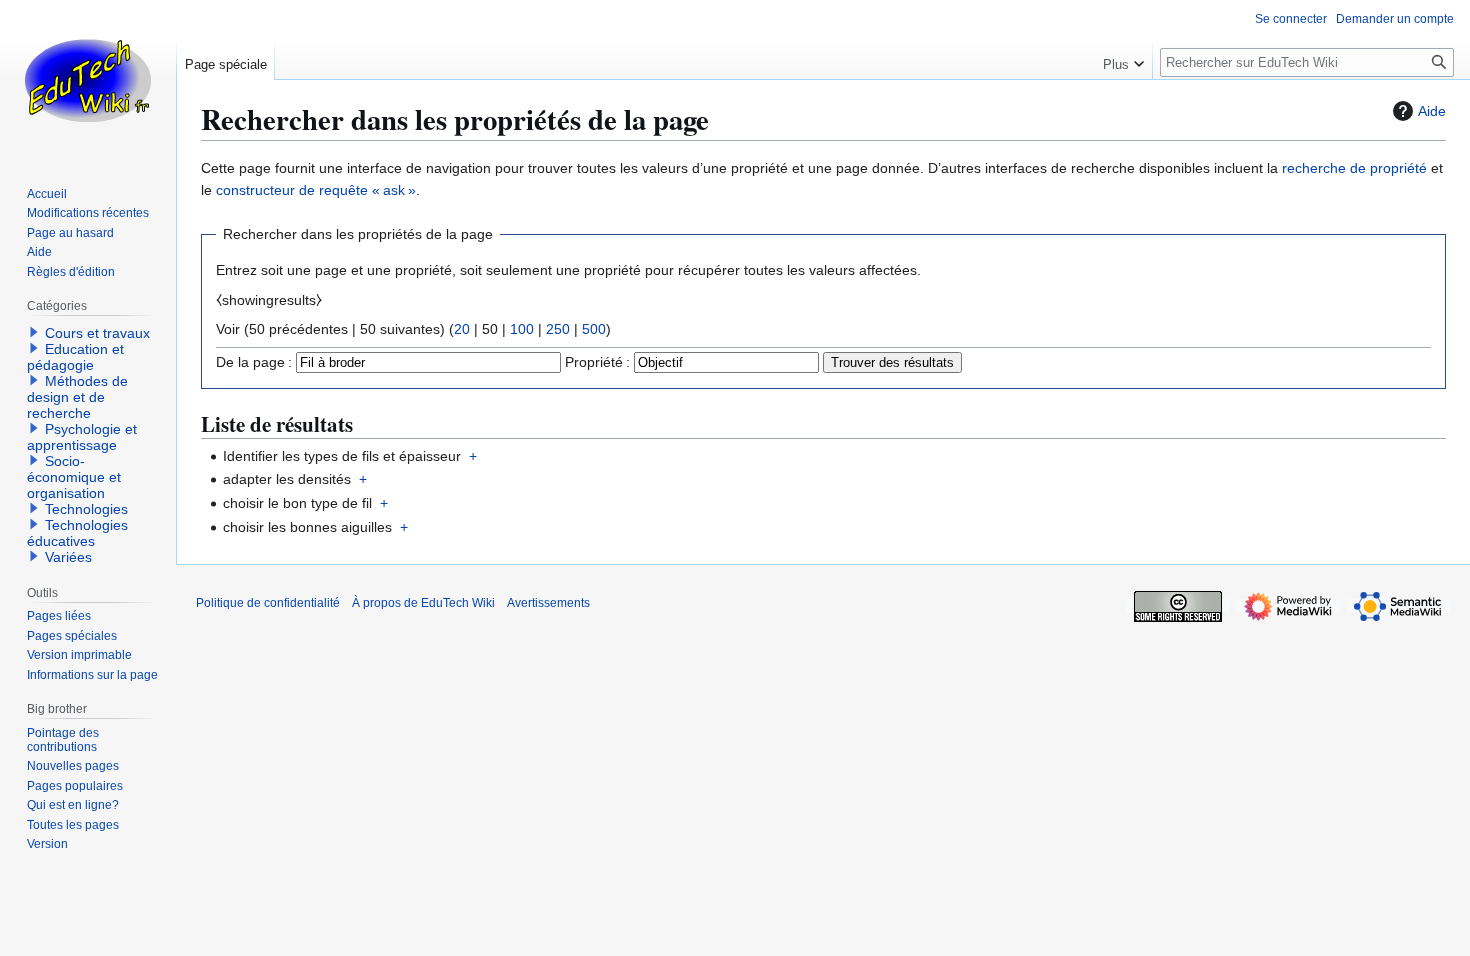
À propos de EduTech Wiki (423, 603)
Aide (1432, 111)
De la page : (254, 362)
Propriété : (597, 362)
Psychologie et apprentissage (82, 437)
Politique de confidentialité (268, 603)
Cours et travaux (97, 333)
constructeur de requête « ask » (316, 190)
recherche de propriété (1354, 168)
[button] (1123, 60)
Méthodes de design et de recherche (77, 397)
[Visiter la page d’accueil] (88, 80)
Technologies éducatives (77, 533)
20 (462, 329)
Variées (68, 557)
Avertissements (548, 603)
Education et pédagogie (75, 357)
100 (522, 329)
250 (558, 329)
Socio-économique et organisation (74, 477)
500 (594, 329)
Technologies (86, 509)
